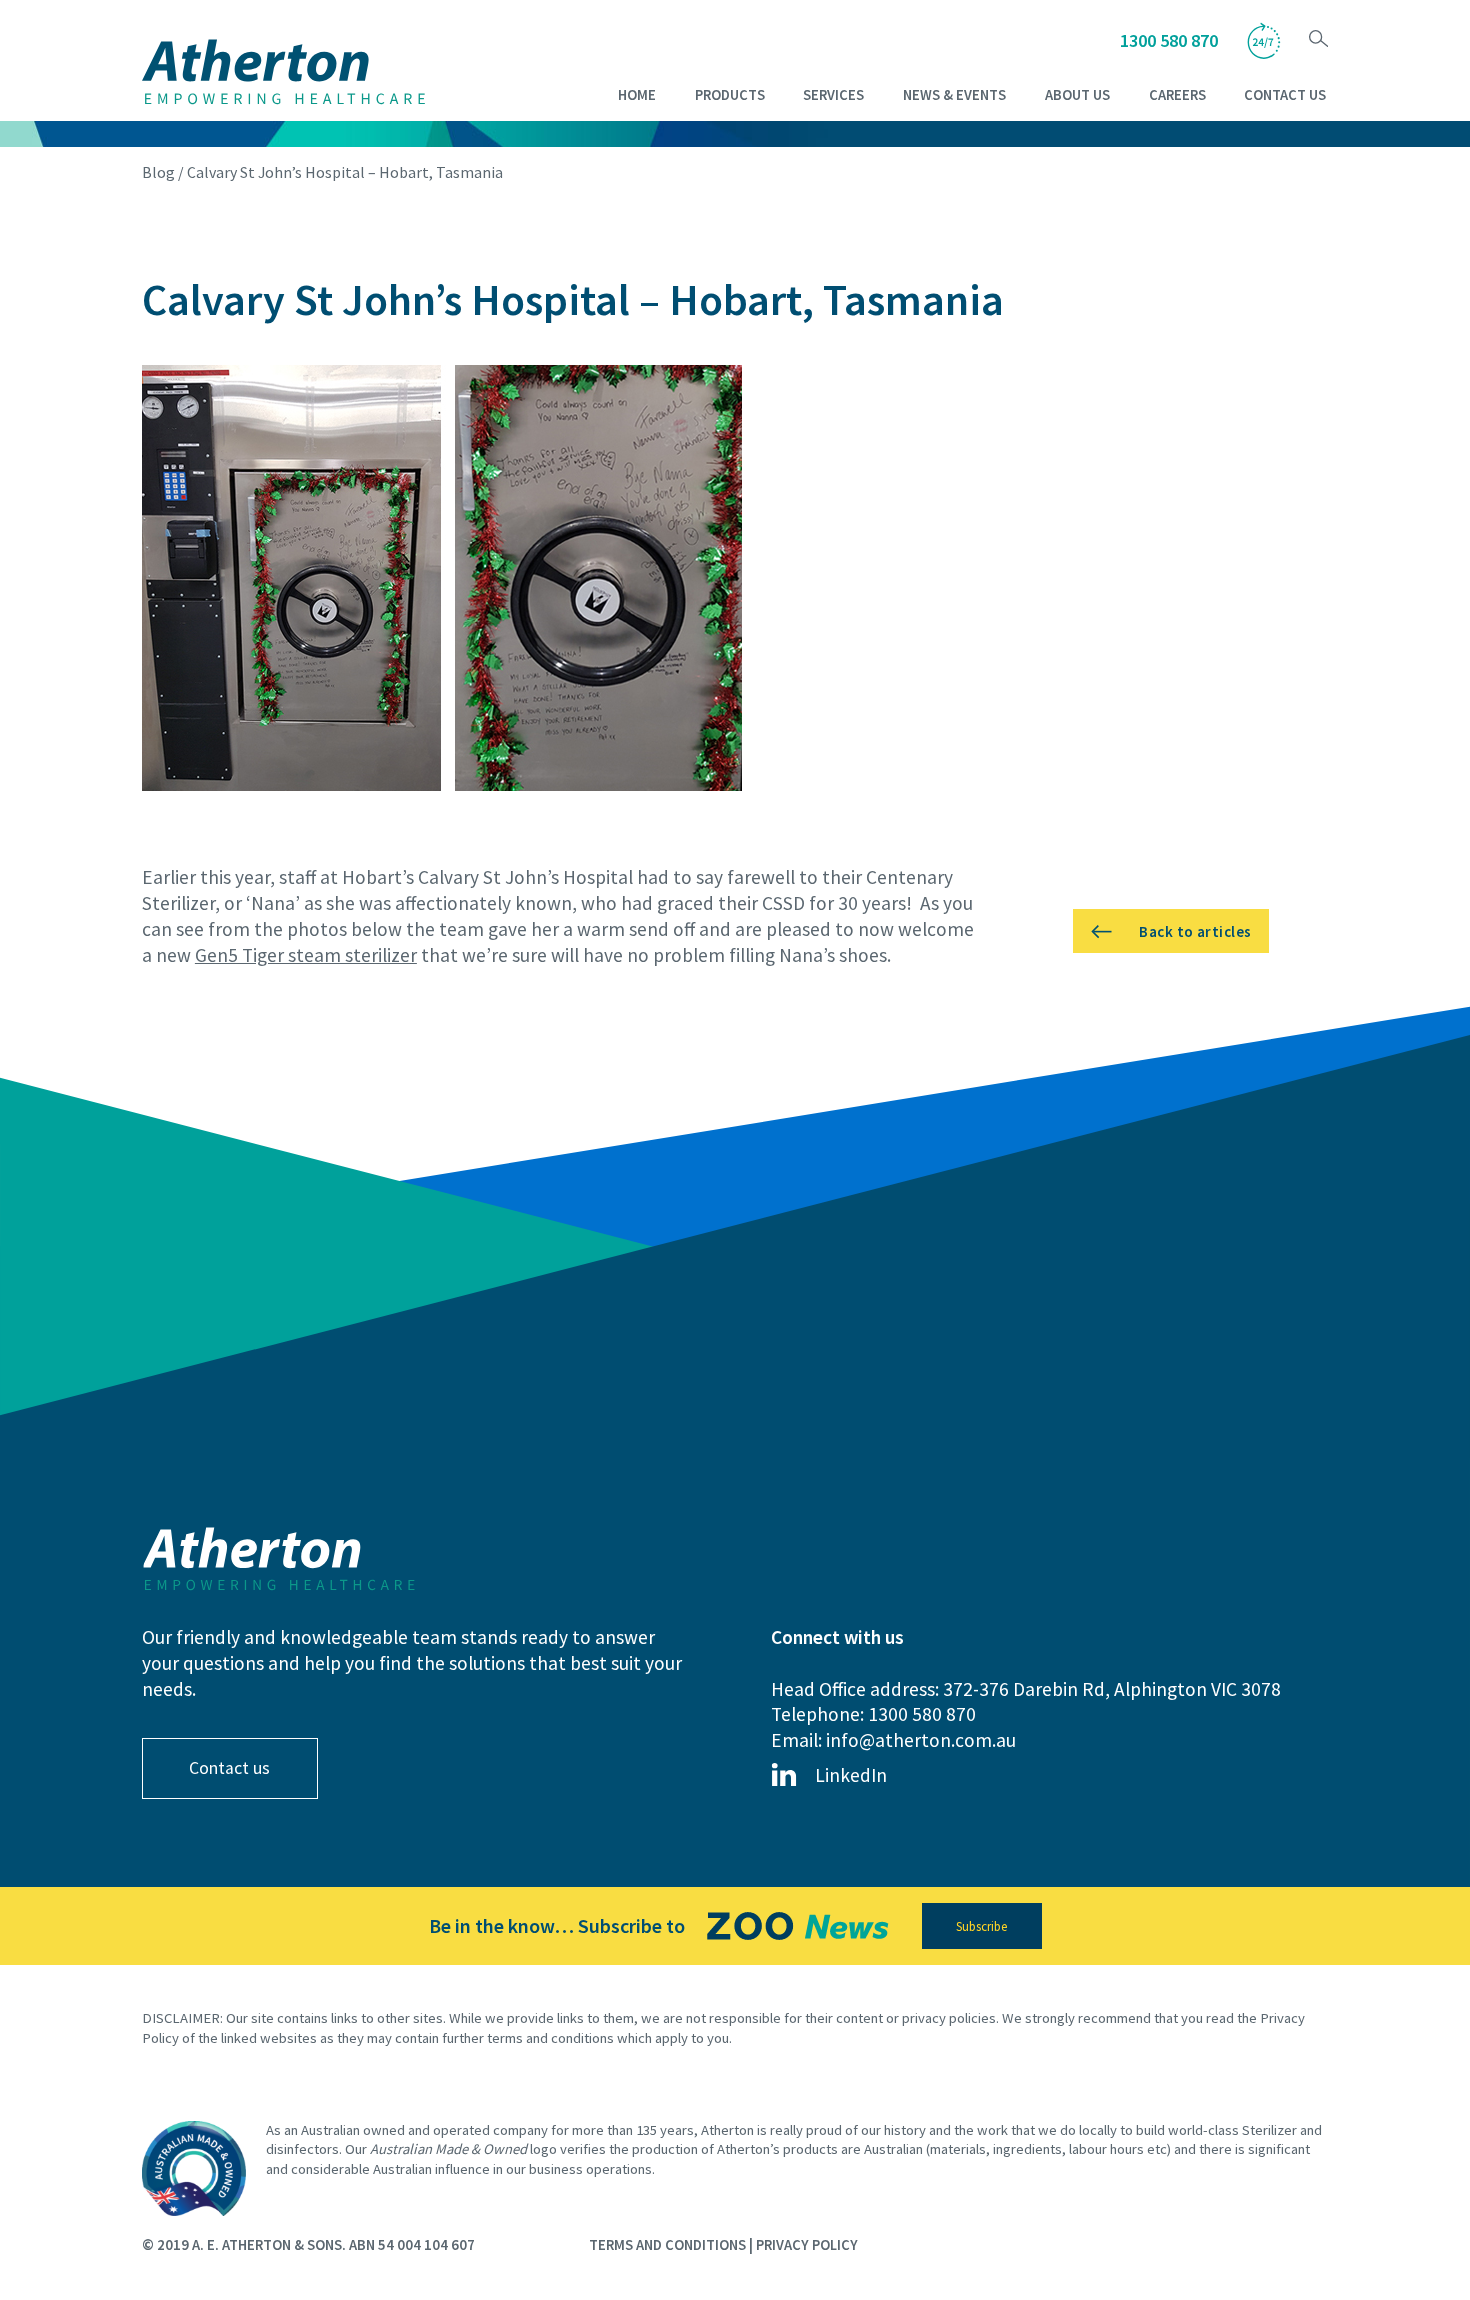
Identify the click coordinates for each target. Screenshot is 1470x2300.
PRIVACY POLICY (807, 2245)
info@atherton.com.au (921, 1740)
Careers (1177, 95)
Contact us (229, 1768)
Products (730, 95)
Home (637, 95)
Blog (158, 172)
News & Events (954, 95)
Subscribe (981, 1926)
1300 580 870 (1169, 40)
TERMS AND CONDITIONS (667, 2245)
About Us (1077, 95)
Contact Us (1285, 95)
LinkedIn (851, 1775)
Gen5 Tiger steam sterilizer (306, 955)
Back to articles (1195, 931)
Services (833, 95)
